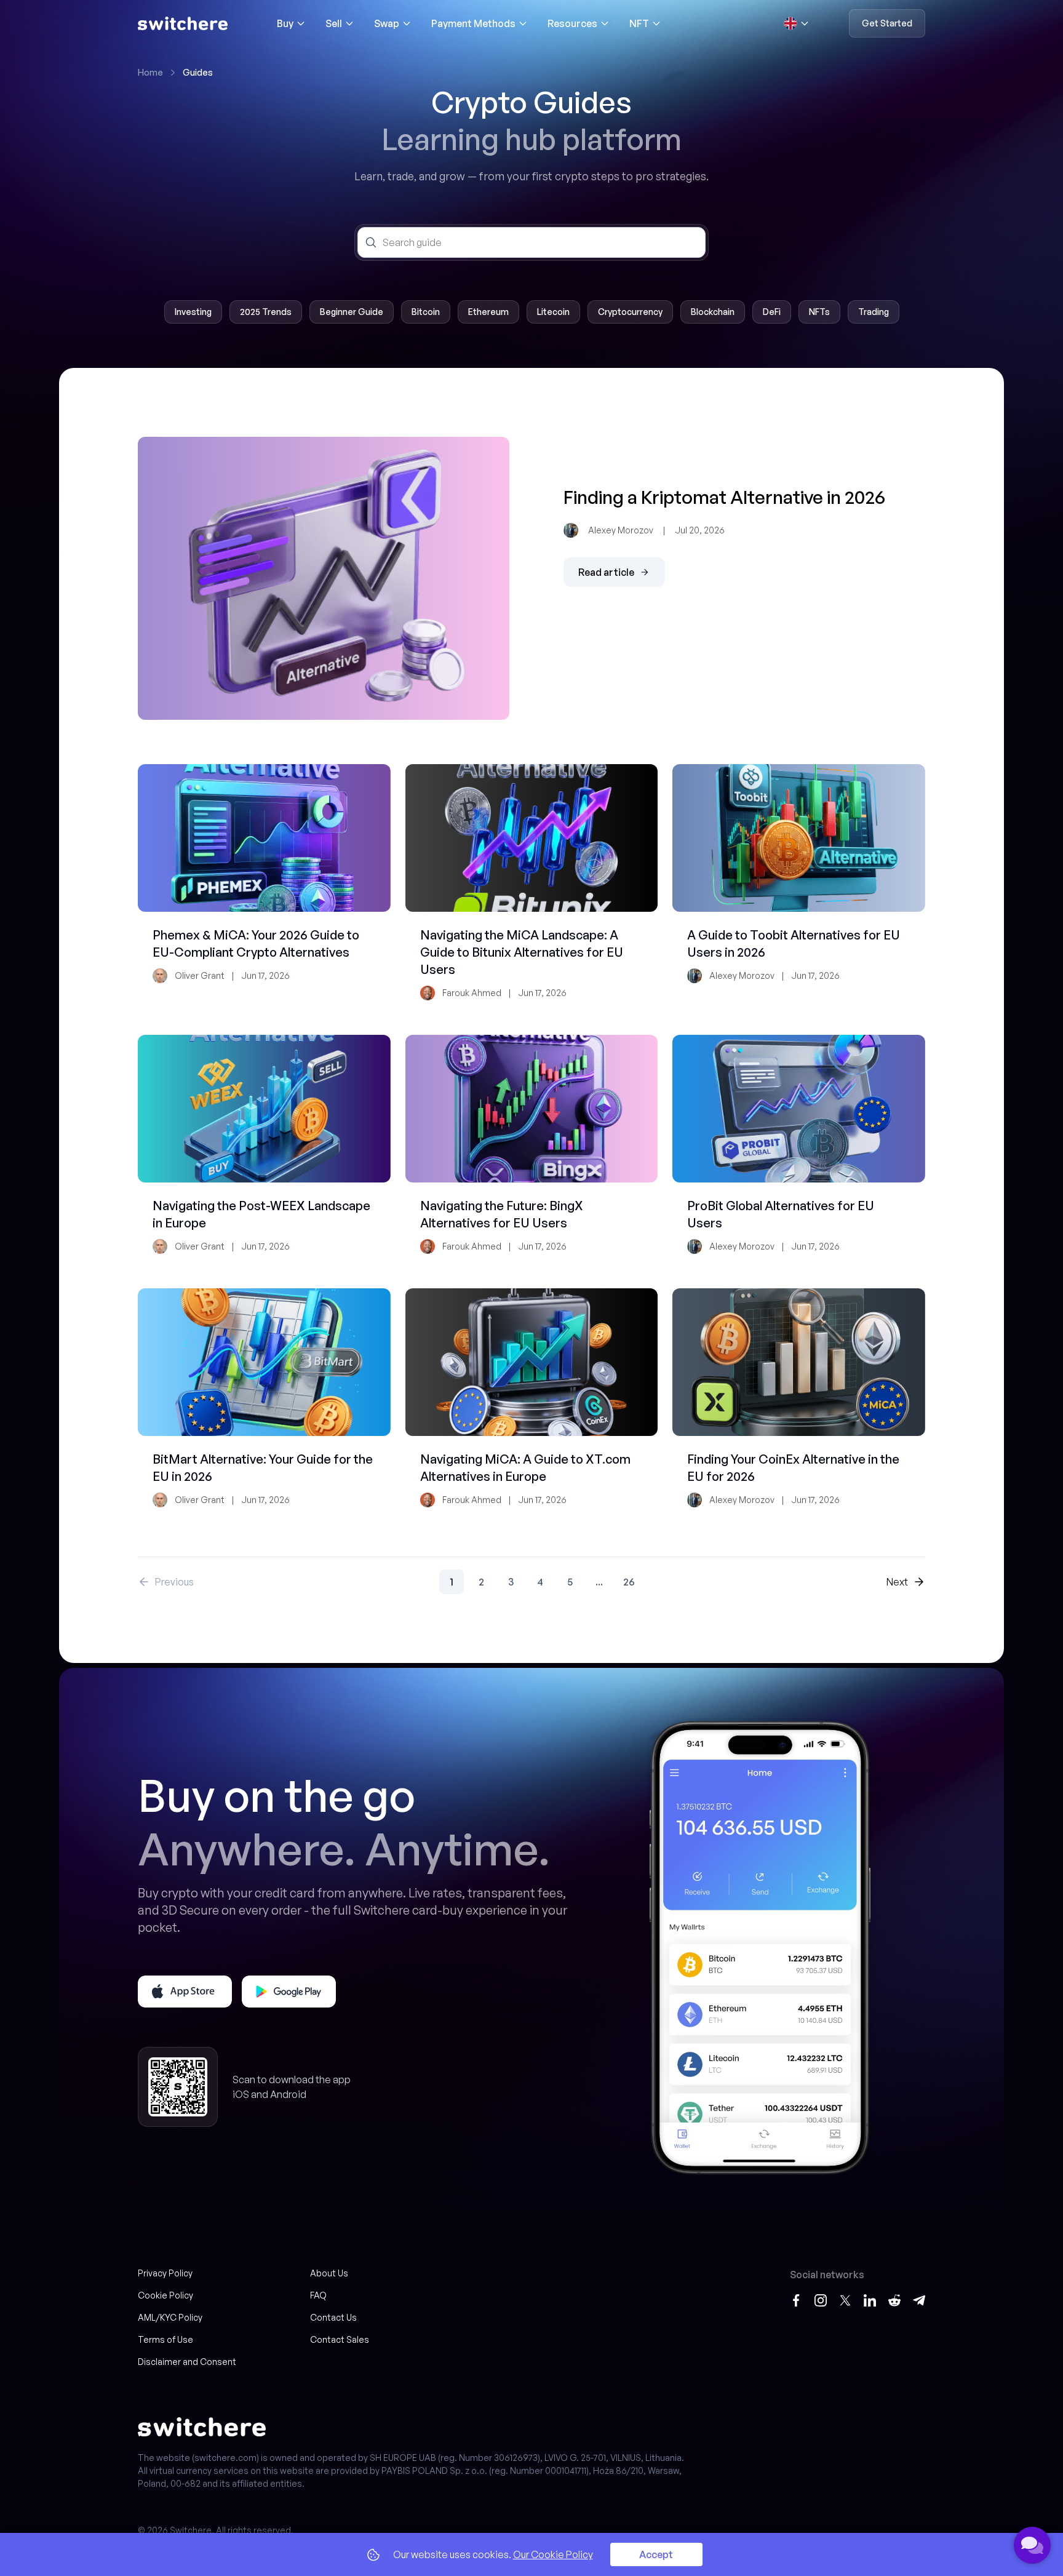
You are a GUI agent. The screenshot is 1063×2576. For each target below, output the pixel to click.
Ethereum (488, 312)
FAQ (318, 2295)
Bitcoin (426, 312)
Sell (334, 23)
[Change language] (797, 23)
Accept (656, 2554)
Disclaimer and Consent (187, 2362)
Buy (285, 23)
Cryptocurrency (630, 312)
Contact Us (333, 2317)
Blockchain (713, 312)
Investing (193, 312)
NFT (639, 23)
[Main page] (183, 23)
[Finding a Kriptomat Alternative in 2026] (324, 578)
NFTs (819, 312)
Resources (572, 23)
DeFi (772, 312)
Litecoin (553, 312)
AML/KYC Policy (170, 2317)
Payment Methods (473, 23)
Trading (874, 312)
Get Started (887, 23)
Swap (387, 23)
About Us (329, 2273)
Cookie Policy (165, 2295)
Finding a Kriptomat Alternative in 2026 (724, 497)
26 (629, 1582)
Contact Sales (340, 2339)
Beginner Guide (352, 312)
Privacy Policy (165, 2273)
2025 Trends (266, 312)
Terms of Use (165, 2339)
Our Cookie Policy (553, 2554)
